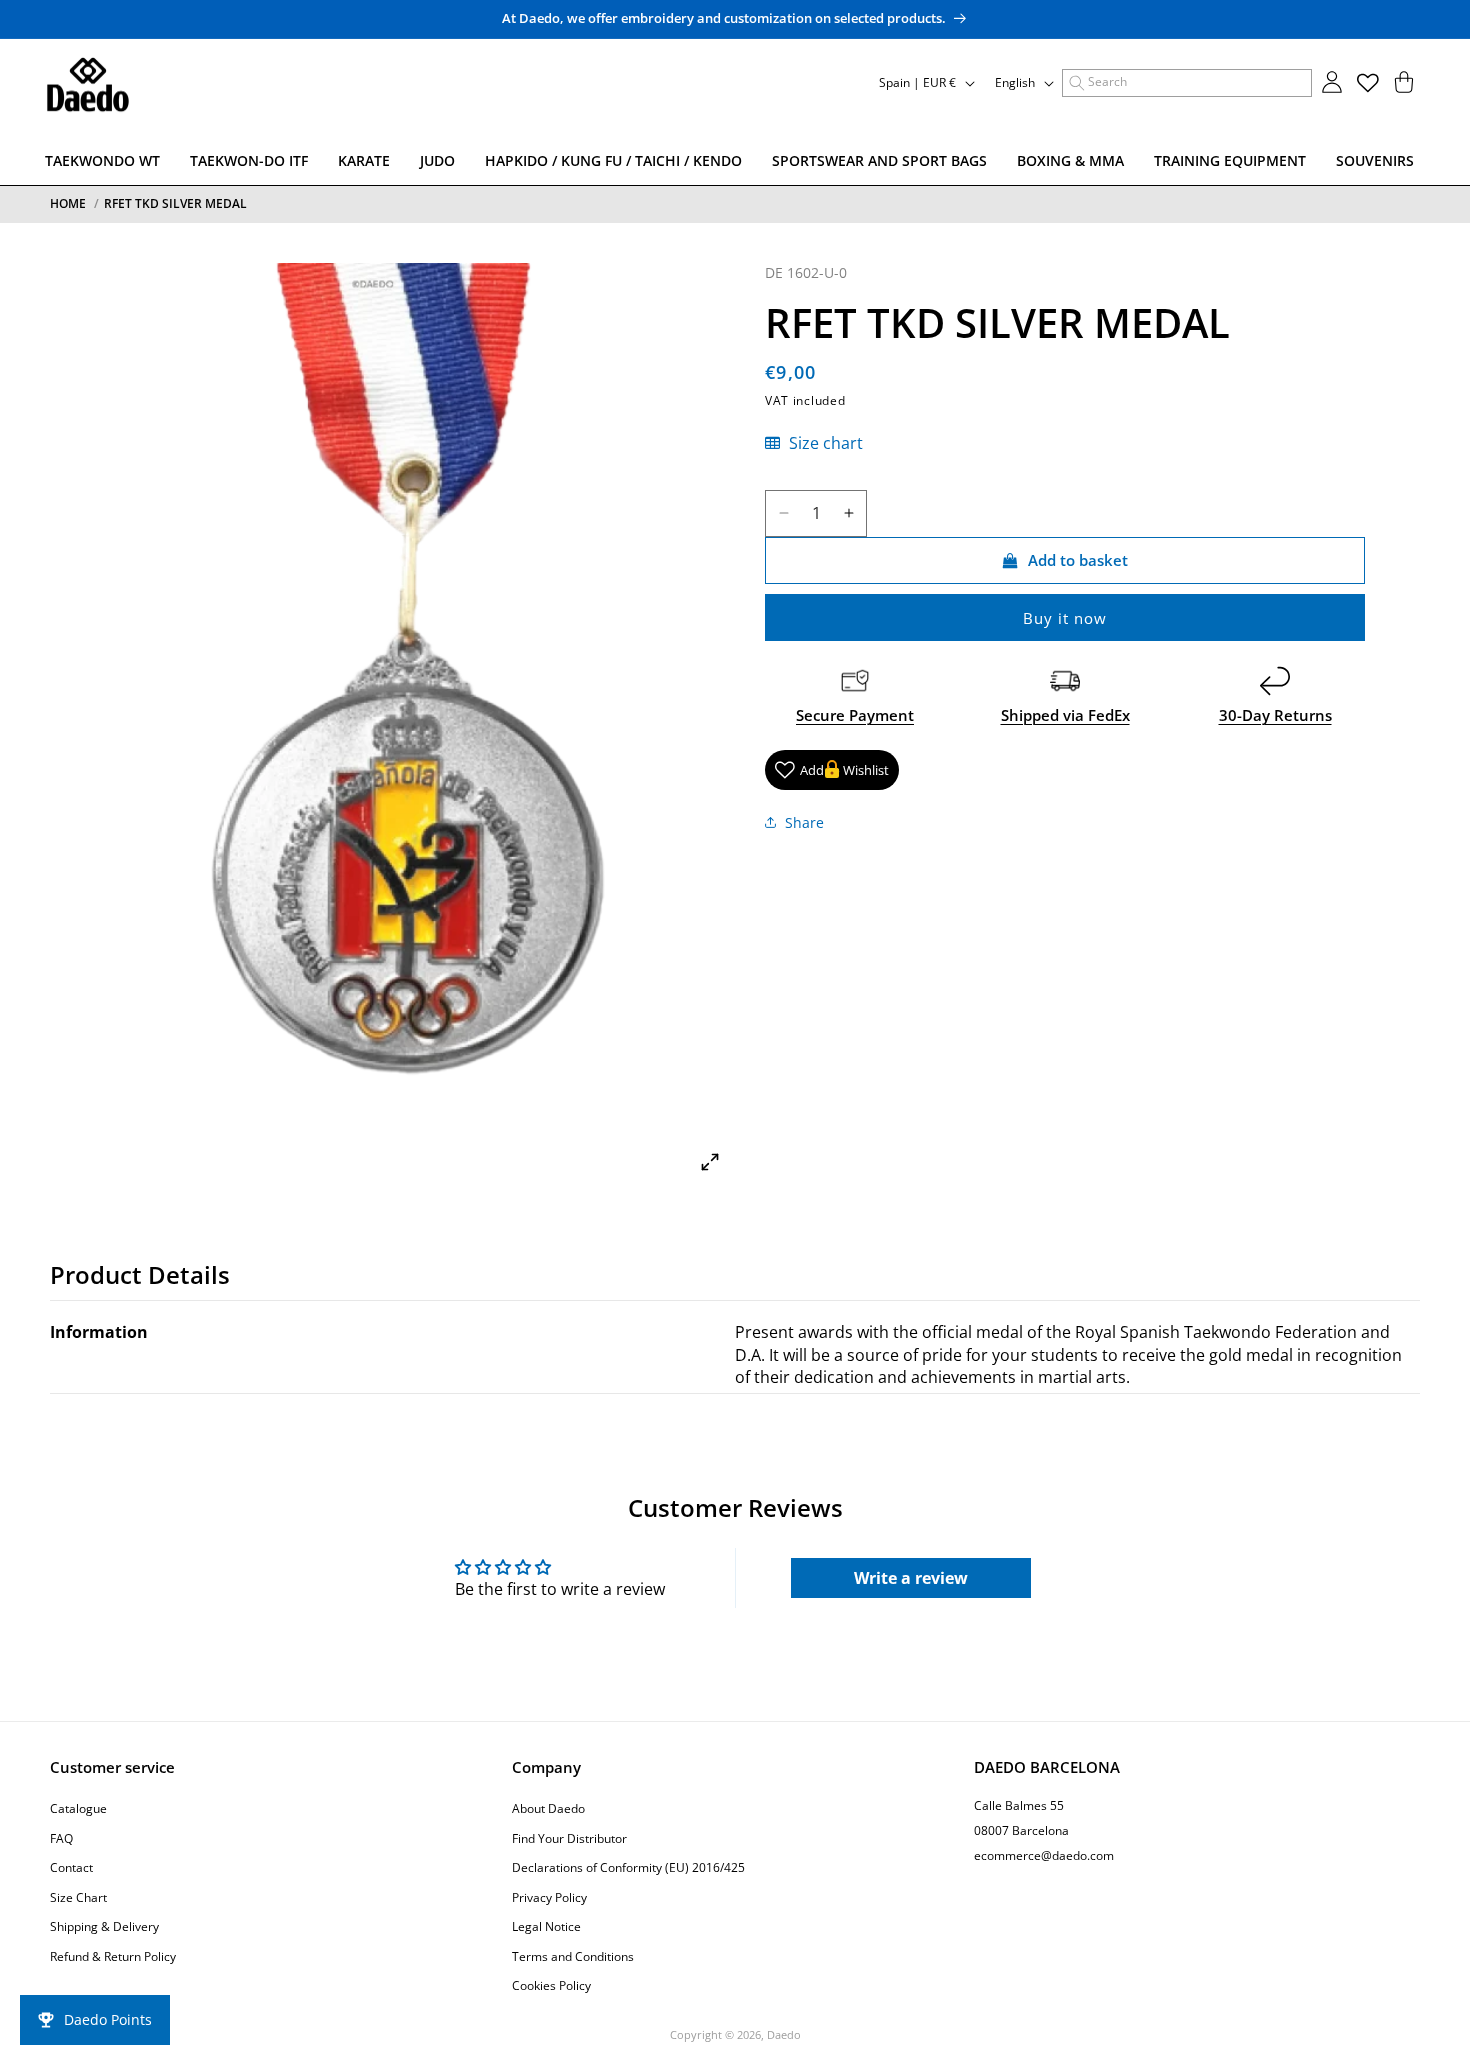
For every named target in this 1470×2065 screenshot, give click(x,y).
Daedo (784, 2034)
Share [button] (804, 821)
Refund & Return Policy (113, 1955)
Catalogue (78, 1807)
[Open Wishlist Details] (1368, 83)
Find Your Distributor (569, 1837)
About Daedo (548, 1807)
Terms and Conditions (573, 1955)
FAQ (61, 1837)
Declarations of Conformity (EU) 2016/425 (628, 1867)
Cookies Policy (551, 1985)
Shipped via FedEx (1065, 715)
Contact (71, 1867)
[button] (1187, 83)
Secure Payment (855, 715)
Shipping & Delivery (104, 1926)
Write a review (911, 1579)
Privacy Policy (549, 1896)
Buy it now (1065, 618)
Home (68, 203)
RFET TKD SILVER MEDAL (175, 203)
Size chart (824, 443)
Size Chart (78, 1896)
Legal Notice (546, 1926)
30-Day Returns (1275, 715)
